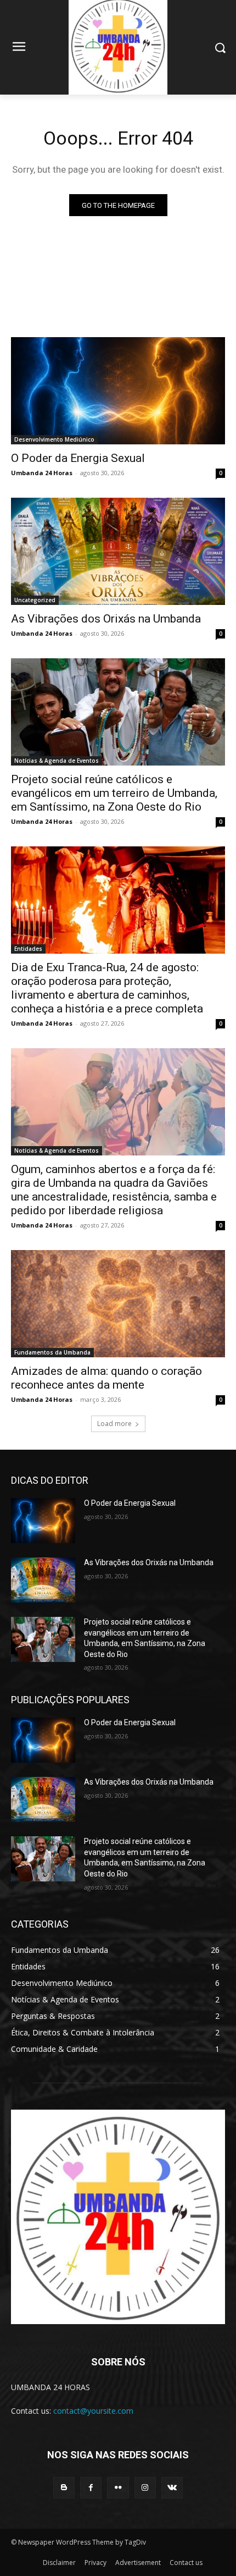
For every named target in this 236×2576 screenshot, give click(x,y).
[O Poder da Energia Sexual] (118, 391)
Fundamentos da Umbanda (52, 1352)
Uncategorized (35, 600)
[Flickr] (118, 2488)
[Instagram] (145, 2488)
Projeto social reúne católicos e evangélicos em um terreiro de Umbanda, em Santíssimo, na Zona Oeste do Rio (114, 793)
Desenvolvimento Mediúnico (54, 439)
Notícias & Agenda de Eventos (57, 761)
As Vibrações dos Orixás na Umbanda (106, 619)
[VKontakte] (172, 2488)
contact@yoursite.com (93, 2411)
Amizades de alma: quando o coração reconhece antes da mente (106, 1378)
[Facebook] (91, 2488)
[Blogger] (64, 2488)
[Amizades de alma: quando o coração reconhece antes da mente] (118, 1304)
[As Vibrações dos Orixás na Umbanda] (118, 551)
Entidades (28, 949)
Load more (114, 1424)
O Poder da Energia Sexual (78, 458)
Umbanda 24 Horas (42, 473)
